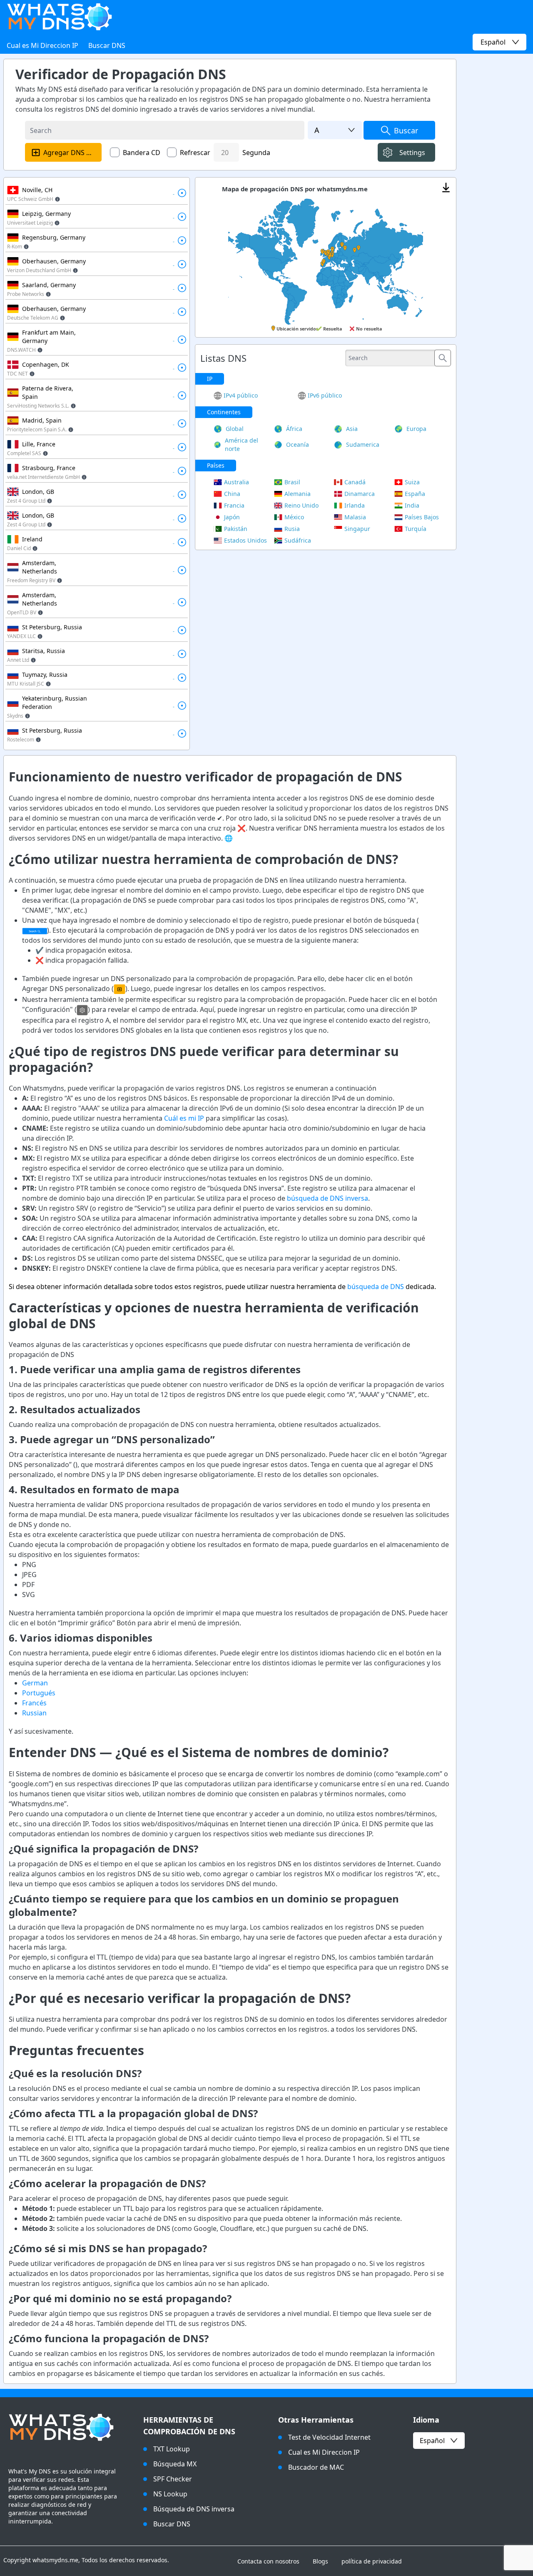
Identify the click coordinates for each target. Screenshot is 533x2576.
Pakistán (236, 529)
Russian (34, 1713)
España (415, 494)
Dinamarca (360, 494)
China (232, 494)
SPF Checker (173, 2479)
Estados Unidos (245, 540)
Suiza (412, 482)
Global (235, 429)
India (412, 505)
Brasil (292, 482)
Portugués (39, 1693)
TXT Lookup (172, 2449)
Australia (237, 482)
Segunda (256, 153)
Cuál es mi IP (184, 1118)
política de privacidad (372, 2561)
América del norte (242, 444)
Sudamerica (363, 444)
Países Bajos (422, 517)
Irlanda (355, 505)
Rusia (292, 529)
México (294, 517)
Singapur (357, 529)
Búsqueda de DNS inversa (194, 2509)
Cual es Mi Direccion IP (42, 45)
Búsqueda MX (175, 2464)
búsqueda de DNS (376, 1287)
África (294, 429)
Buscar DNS (107, 45)
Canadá (355, 482)
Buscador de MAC (316, 2467)
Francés (34, 1703)
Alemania (298, 494)
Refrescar (195, 153)
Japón (232, 517)
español (432, 2441)
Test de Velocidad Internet (329, 2437)
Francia (234, 505)
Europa (416, 429)
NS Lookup (170, 2494)
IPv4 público (241, 395)
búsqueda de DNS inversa (328, 1198)
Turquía (416, 529)
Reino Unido (301, 505)
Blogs (320, 2561)
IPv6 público (325, 395)
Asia (352, 429)
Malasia (355, 517)
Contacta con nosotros (268, 2561)
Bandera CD (142, 153)
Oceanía (298, 444)
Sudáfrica (298, 540)
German (35, 1683)
